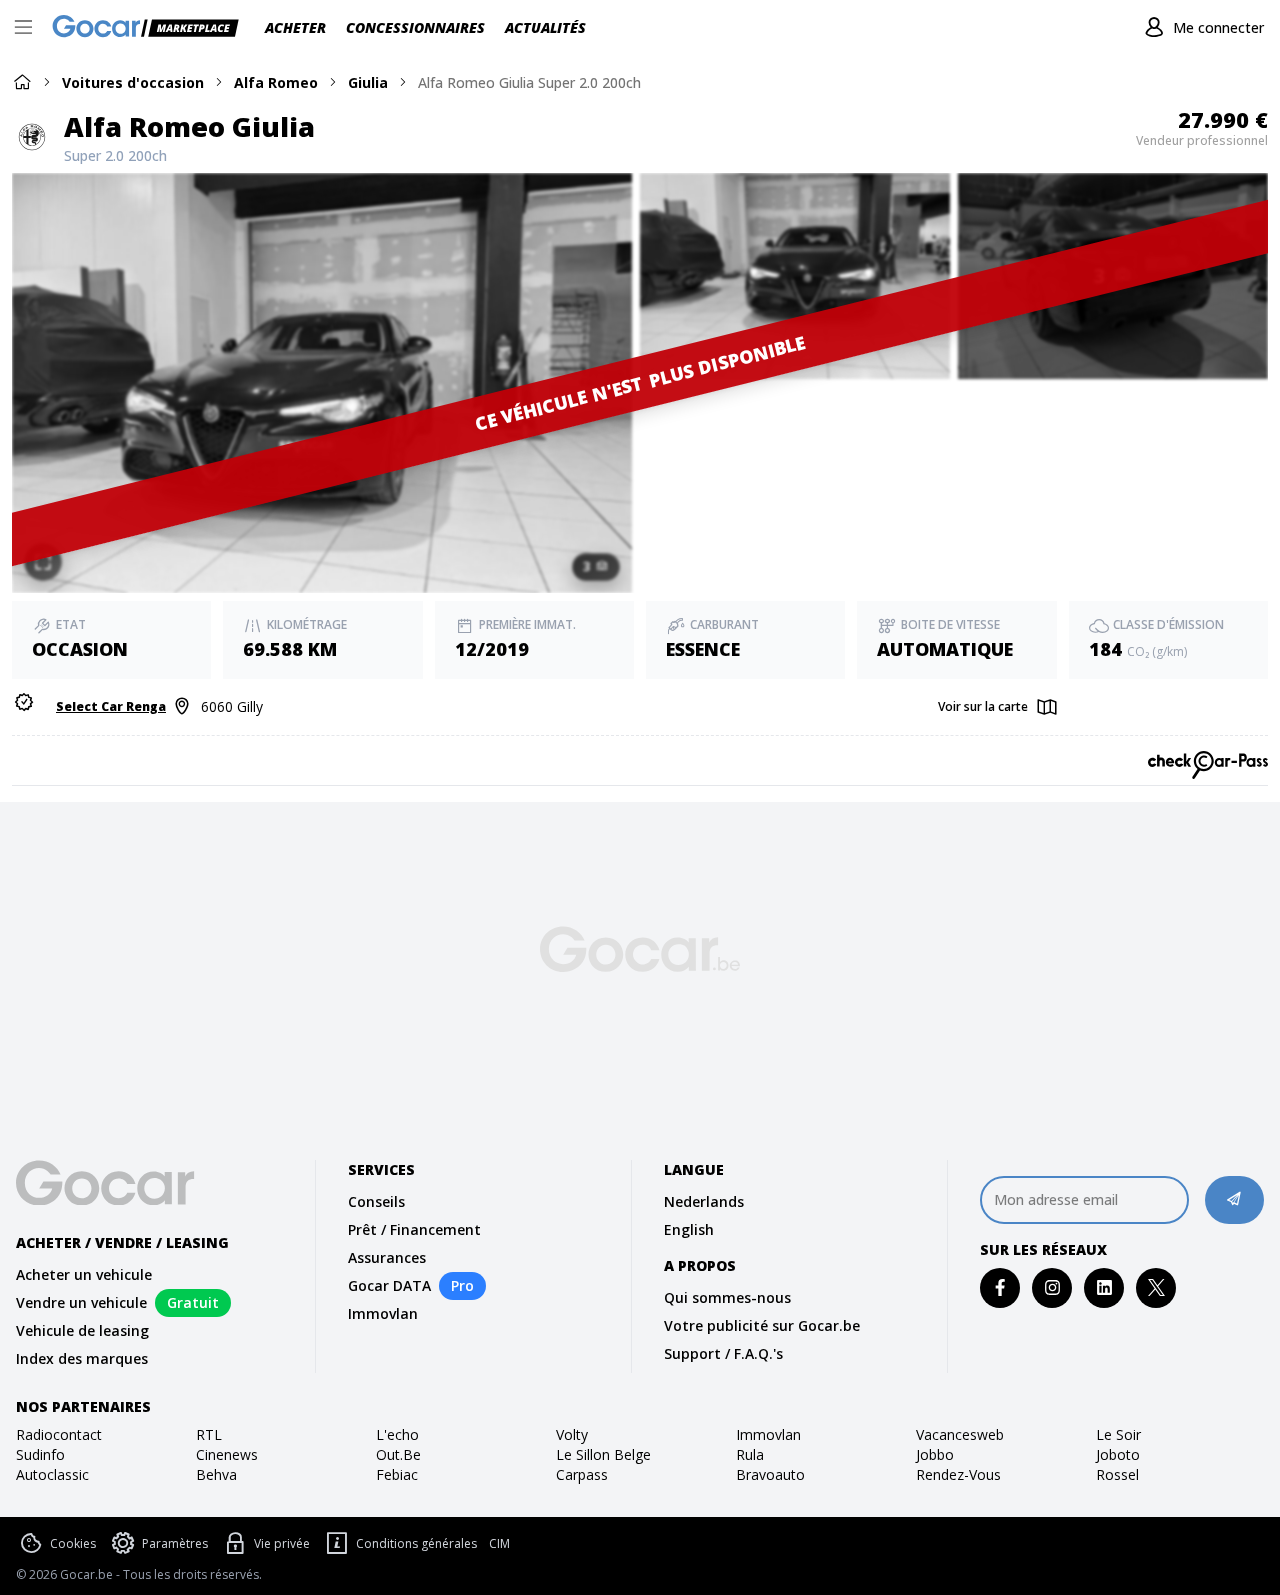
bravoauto (770, 1474)
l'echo (397, 1434)
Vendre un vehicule (81, 1302)
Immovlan (383, 1313)
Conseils (376, 1201)
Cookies (73, 1543)
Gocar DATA (389, 1285)
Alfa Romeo (276, 82)
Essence (703, 649)
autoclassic (52, 1474)
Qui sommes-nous (727, 1297)
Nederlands (704, 1201)
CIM (499, 1544)
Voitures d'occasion (133, 82)
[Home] (22, 81)
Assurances (387, 1257)
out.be (398, 1454)
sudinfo (40, 1454)
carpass (582, 1474)
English (689, 1229)
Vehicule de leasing (82, 1330)
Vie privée (282, 1543)
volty (572, 1434)
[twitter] (1156, 1287)
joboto (1118, 1454)
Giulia (368, 82)
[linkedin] (1104, 1287)
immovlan (768, 1434)
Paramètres (175, 1543)
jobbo (935, 1454)
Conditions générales (416, 1543)
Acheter (295, 27)
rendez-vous (958, 1474)
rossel (1117, 1474)
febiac (397, 1474)
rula (750, 1454)
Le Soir (1118, 1434)
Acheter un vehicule (84, 1274)
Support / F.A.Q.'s (723, 1353)
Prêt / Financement (414, 1229)
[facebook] (1000, 1287)
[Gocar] (151, 28)
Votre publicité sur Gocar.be (762, 1325)
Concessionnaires (415, 27)
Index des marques (82, 1358)
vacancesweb (960, 1434)
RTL (209, 1434)
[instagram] (1052, 1287)
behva (216, 1474)
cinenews (227, 1454)
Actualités (545, 27)
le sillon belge (603, 1454)
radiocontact (59, 1434)
